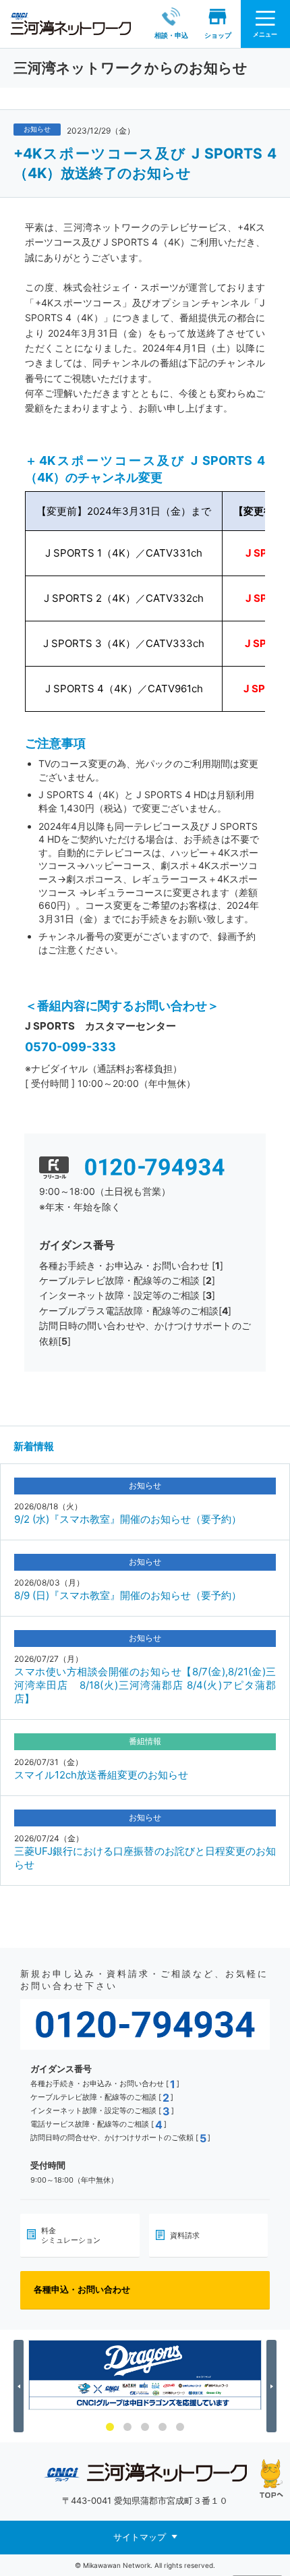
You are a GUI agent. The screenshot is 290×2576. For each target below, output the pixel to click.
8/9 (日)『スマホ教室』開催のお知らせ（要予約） (128, 1595)
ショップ (218, 35)
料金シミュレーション (71, 2235)
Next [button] (273, 2386)
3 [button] (145, 2427)
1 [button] (110, 2427)
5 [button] (180, 2427)
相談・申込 (171, 35)
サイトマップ (140, 2537)
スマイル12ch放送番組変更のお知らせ (101, 1775)
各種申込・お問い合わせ (82, 2289)
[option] (145, 2375)
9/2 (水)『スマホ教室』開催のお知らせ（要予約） (128, 1519)
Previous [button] (21, 2386)
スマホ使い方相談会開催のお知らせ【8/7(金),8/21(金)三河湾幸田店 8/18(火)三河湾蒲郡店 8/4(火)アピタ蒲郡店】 (145, 1685)
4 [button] (163, 2427)
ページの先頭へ (271, 2479)
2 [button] (127, 2427)
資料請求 (185, 2235)
